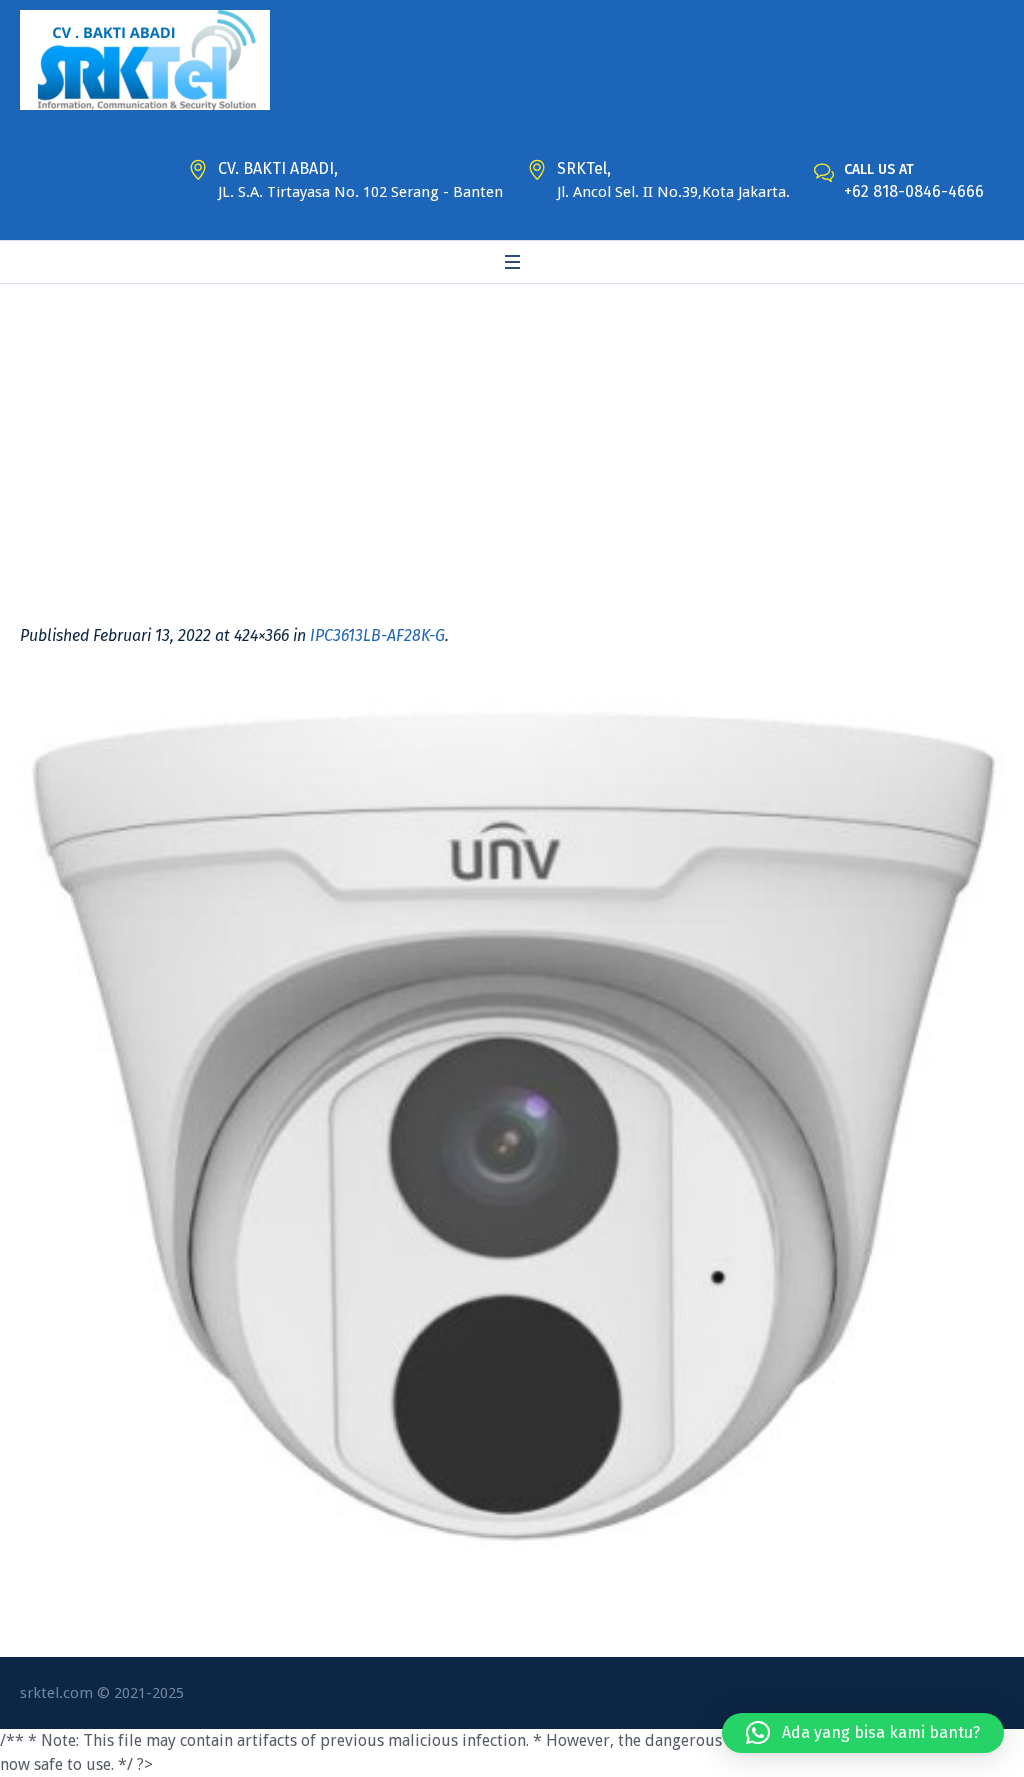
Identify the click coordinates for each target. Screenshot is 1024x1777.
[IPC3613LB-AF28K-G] (512, 1122)
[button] (863, 1733)
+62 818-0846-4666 (914, 191)
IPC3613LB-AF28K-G (377, 635)
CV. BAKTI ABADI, (278, 168)
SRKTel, (584, 168)
